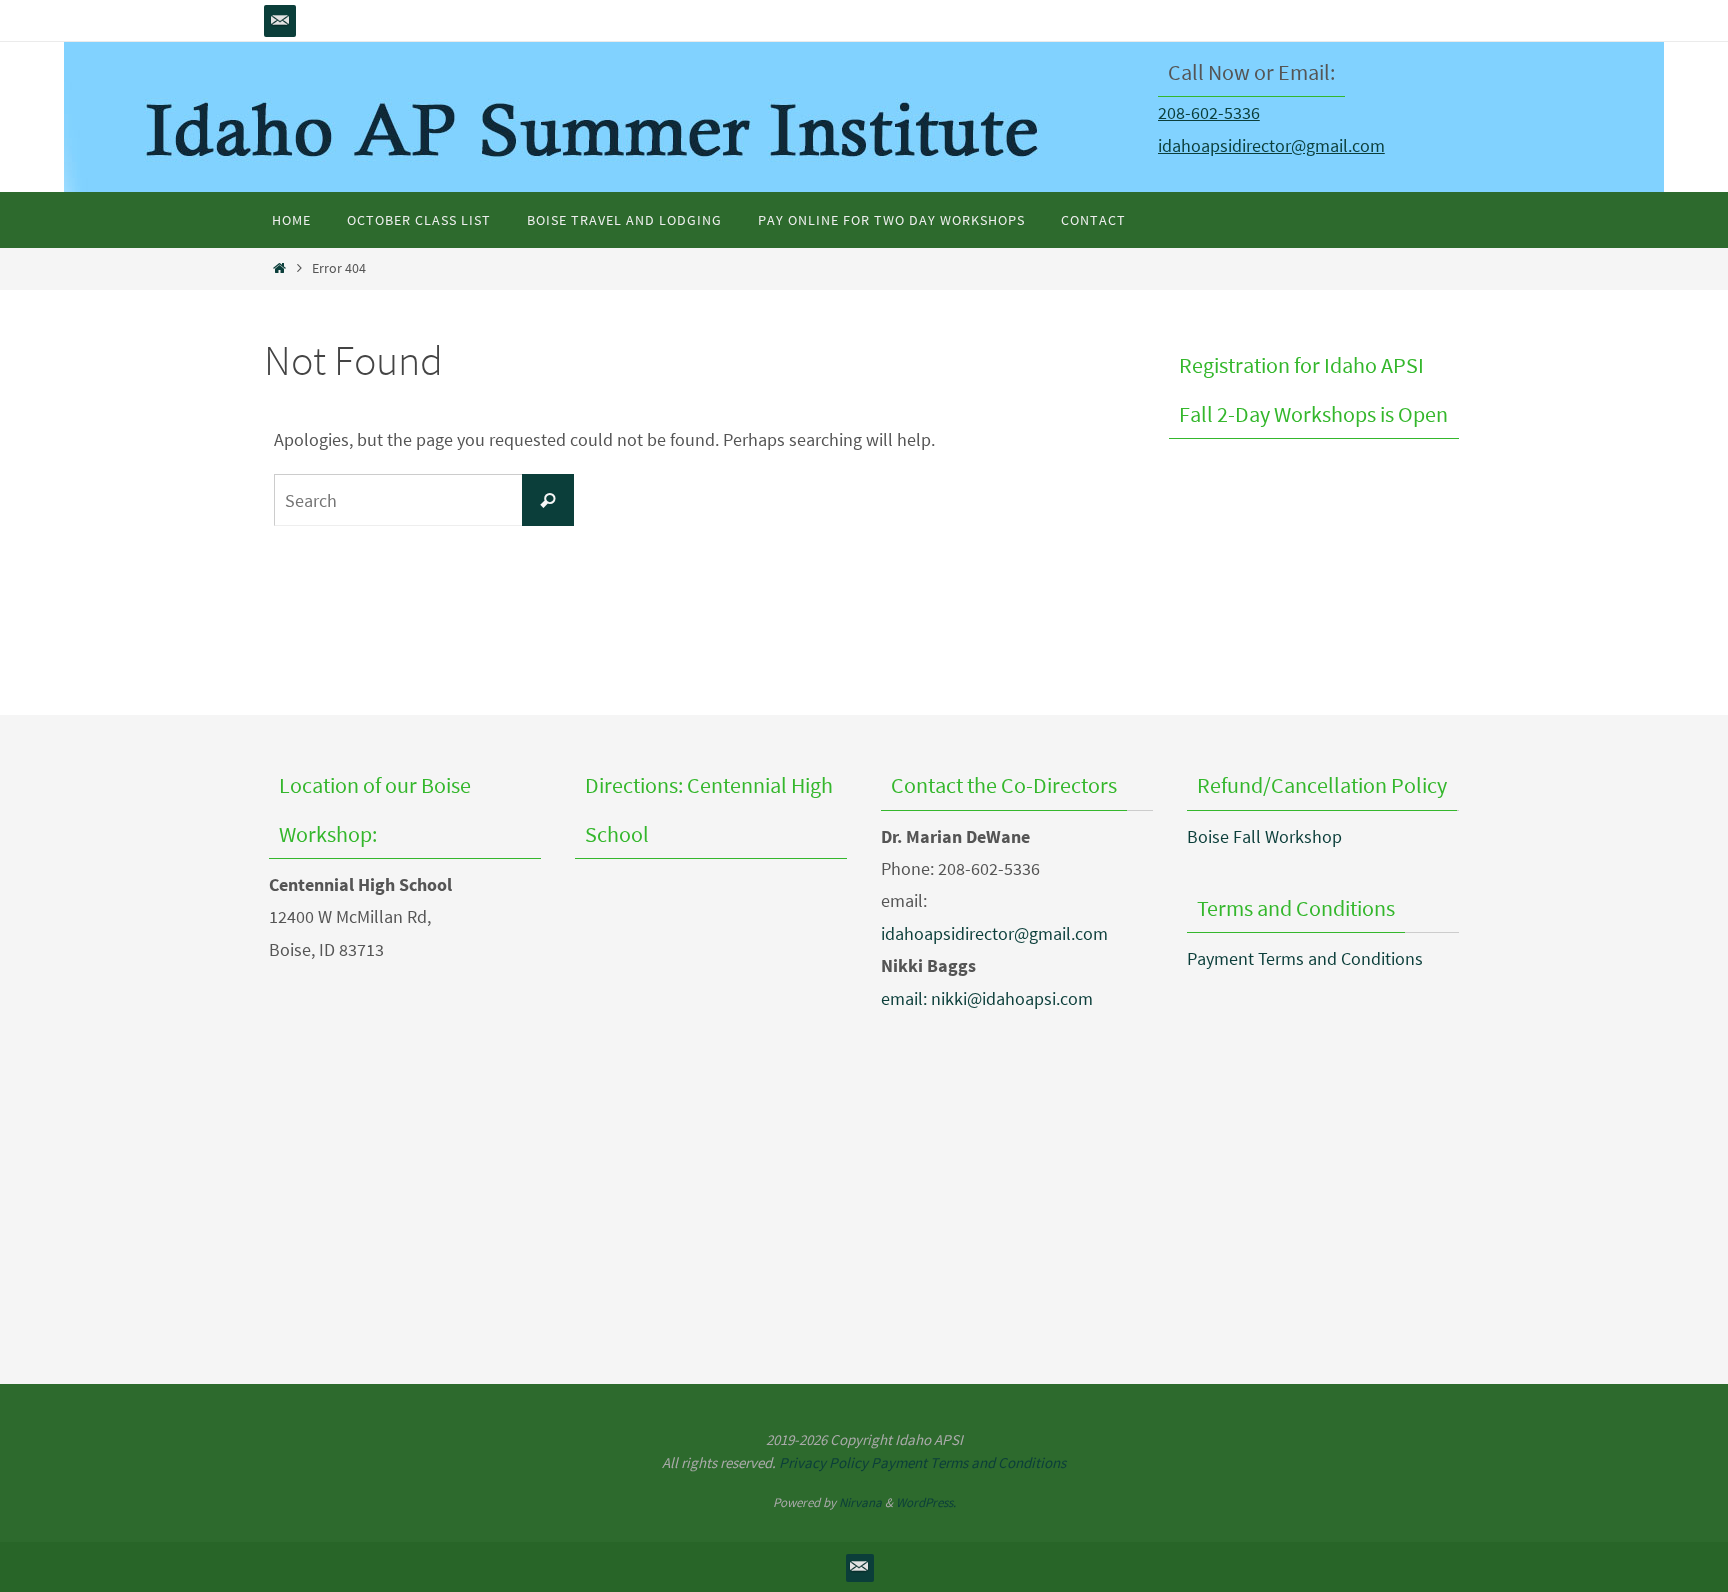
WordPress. (926, 1502)
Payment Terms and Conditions (1305, 958)
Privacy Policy (823, 1462)
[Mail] (280, 21)
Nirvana (860, 1502)
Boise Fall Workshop (1264, 836)
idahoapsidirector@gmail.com (1271, 145)
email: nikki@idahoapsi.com (987, 998)
